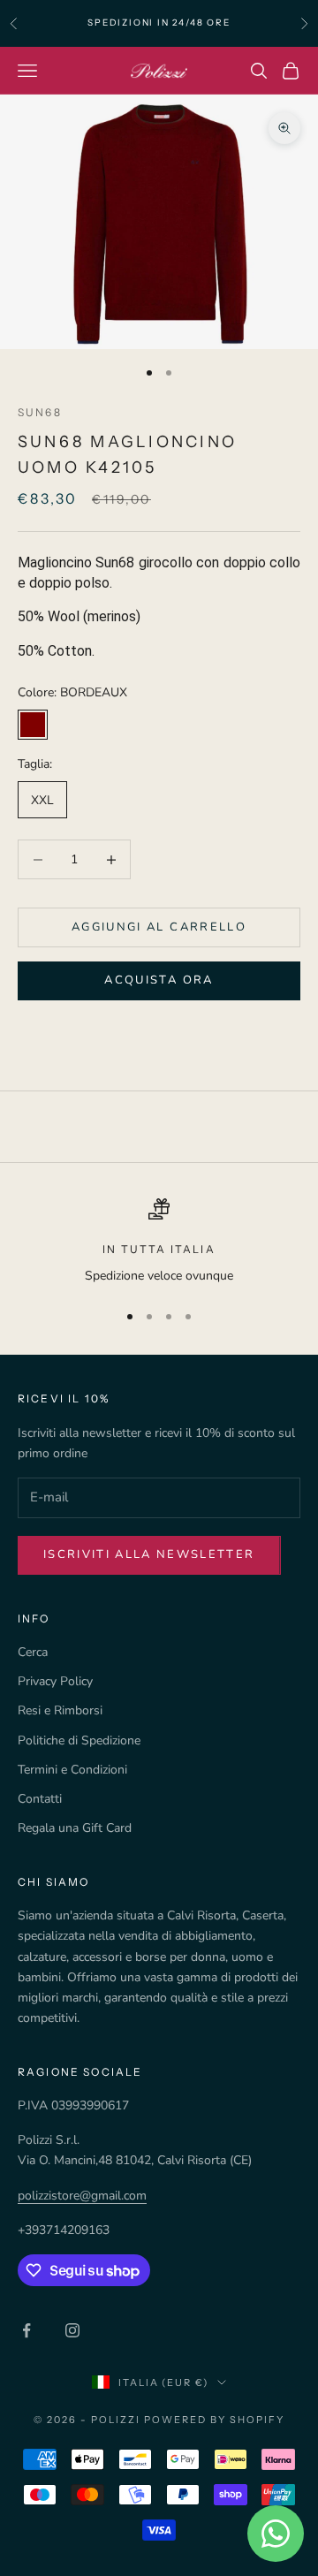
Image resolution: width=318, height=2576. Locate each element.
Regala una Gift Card (75, 1828)
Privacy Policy (55, 1681)
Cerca (33, 1652)
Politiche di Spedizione (79, 1740)
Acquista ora (159, 980)
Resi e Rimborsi (60, 1710)
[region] (159, 1242)
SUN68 (40, 412)
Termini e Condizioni (72, 1770)
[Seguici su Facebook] (26, 2330)
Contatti (40, 1799)
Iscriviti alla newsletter (149, 1554)
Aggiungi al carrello (159, 927)
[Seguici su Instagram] (72, 2330)
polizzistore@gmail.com (82, 2196)
